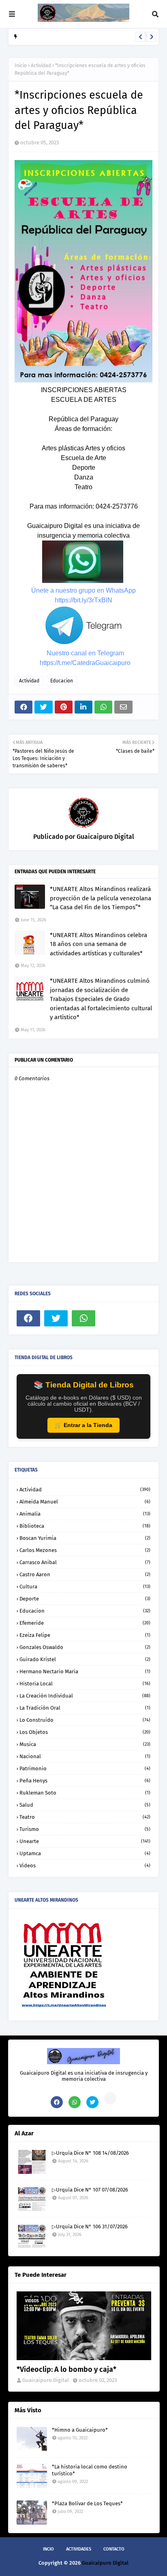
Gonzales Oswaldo (85, 1647)
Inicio (21, 65)
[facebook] (28, 1318)
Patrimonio (85, 1768)
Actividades (79, 2549)
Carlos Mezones (85, 1550)
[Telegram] (111, 1318)
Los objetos (85, 1732)
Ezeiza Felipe (85, 1635)
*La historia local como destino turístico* (90, 2470)
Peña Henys (85, 1781)
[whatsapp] (83, 1318)
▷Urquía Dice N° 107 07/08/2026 (58, 38)
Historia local (85, 1684)
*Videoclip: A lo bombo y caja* (66, 2369)
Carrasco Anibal (85, 1562)
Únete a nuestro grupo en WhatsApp (83, 590)
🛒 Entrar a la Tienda (83, 1425)
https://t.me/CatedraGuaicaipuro (85, 663)
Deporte (85, 1599)
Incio (48, 2549)
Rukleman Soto (85, 1793)
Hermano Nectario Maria (85, 1671)
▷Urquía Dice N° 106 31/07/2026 (90, 2227)
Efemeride (85, 1623)
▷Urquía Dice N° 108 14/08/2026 (90, 2153)
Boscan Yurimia (85, 1538)
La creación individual (85, 1696)
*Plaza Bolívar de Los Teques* (87, 2503)
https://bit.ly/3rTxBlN (83, 600)
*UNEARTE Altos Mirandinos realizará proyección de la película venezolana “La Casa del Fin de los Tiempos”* (101, 898)
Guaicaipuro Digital (105, 837)
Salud (85, 1805)
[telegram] (110, 2098)
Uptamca (85, 1853)
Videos (85, 1865)
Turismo (85, 1829)
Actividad (41, 65)
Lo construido (85, 1720)
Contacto (114, 2549)
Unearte (85, 1841)
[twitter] (56, 1318)
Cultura (85, 1587)
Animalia (85, 1514)
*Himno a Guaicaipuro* (80, 2430)
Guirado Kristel (85, 1659)
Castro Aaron (85, 1574)
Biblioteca (85, 1526)
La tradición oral (85, 1708)
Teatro (85, 1817)
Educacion (62, 681)
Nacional (85, 1756)
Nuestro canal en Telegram (85, 653)
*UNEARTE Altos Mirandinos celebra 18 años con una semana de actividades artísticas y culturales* (98, 944)
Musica (85, 1744)
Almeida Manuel (85, 1502)
